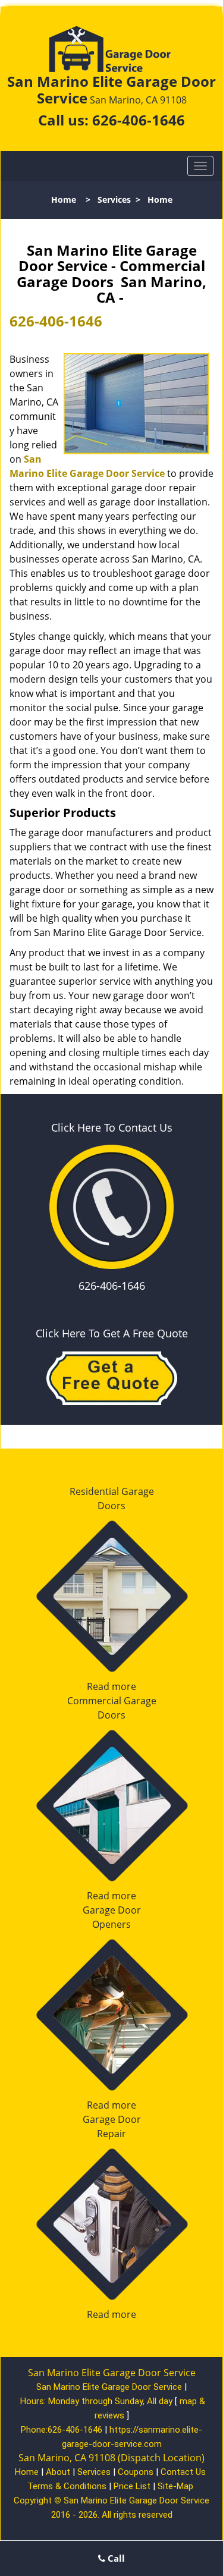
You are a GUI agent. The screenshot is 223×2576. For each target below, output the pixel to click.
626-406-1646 (139, 120)
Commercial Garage (112, 1701)
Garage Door (112, 1910)
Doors (111, 1506)
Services (114, 200)
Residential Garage (112, 1491)
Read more (111, 1686)
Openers (111, 1924)
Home (64, 200)
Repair (111, 2134)
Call (115, 2558)
